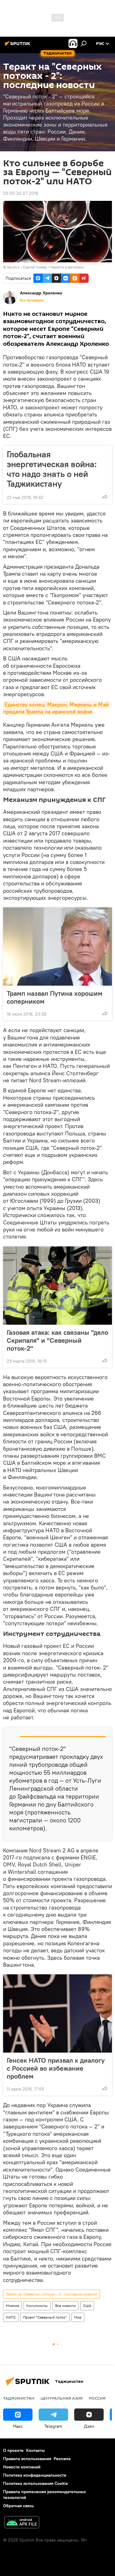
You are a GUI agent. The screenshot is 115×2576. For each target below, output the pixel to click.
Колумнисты (37, 2306)
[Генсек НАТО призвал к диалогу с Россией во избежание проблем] (57, 2013)
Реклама (62, 2459)
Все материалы (32, 300)
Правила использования (27, 2459)
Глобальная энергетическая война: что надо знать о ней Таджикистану (52, 469)
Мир (78, 2317)
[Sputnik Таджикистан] (18, 46)
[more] (105, 497)
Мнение (12, 2306)
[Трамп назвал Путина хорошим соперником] (57, 947)
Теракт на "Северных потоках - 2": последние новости (52, 2294)
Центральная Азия (62, 2398)
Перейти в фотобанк (67, 267)
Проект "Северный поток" (45, 2317)
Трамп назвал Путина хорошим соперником (55, 997)
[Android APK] (22, 2523)
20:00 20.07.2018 (21, 193)
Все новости (65, 2306)
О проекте (13, 2450)
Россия (97, 2398)
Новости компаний (22, 2467)
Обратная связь (18, 2506)
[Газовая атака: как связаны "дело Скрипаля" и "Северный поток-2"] (57, 1286)
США (87, 2306)
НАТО (11, 2317)
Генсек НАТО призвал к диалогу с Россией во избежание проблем (56, 2068)
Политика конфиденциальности (35, 2475)
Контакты (35, 2450)
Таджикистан (19, 2398)
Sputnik (14, 267)
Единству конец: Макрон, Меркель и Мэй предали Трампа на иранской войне (57, 708)
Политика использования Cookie (36, 2483)
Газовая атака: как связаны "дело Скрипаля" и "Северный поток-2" (57, 1340)
